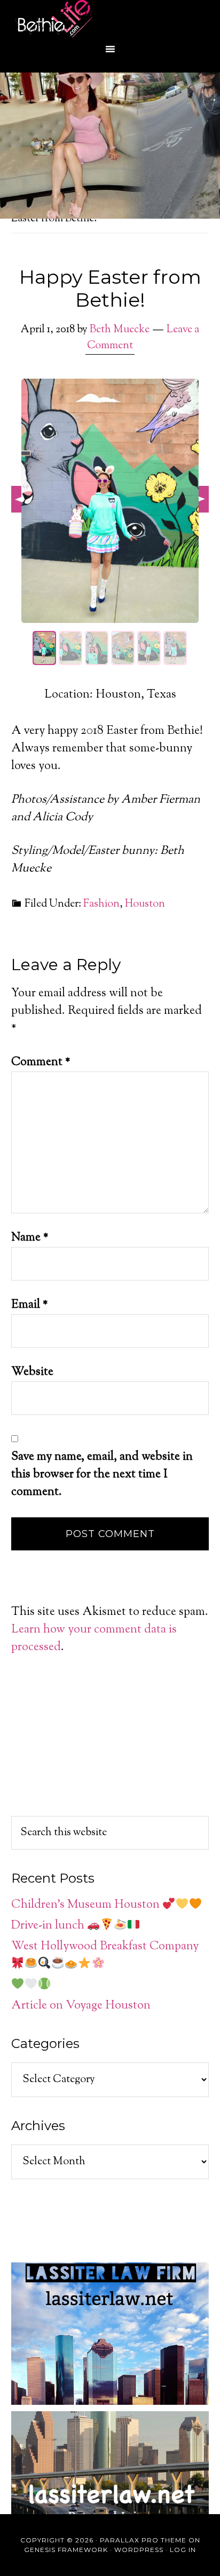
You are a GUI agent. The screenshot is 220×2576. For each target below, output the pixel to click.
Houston (145, 904)
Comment (41, 1062)
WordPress (139, 2550)
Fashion (101, 904)
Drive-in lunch (49, 1926)
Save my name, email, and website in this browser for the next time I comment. (102, 1475)
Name (30, 1238)
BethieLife (110, 19)
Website (32, 1372)
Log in (183, 2550)
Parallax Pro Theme (143, 2540)
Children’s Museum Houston (87, 1905)
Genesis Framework (66, 2550)
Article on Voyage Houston (81, 2006)
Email (30, 1305)
